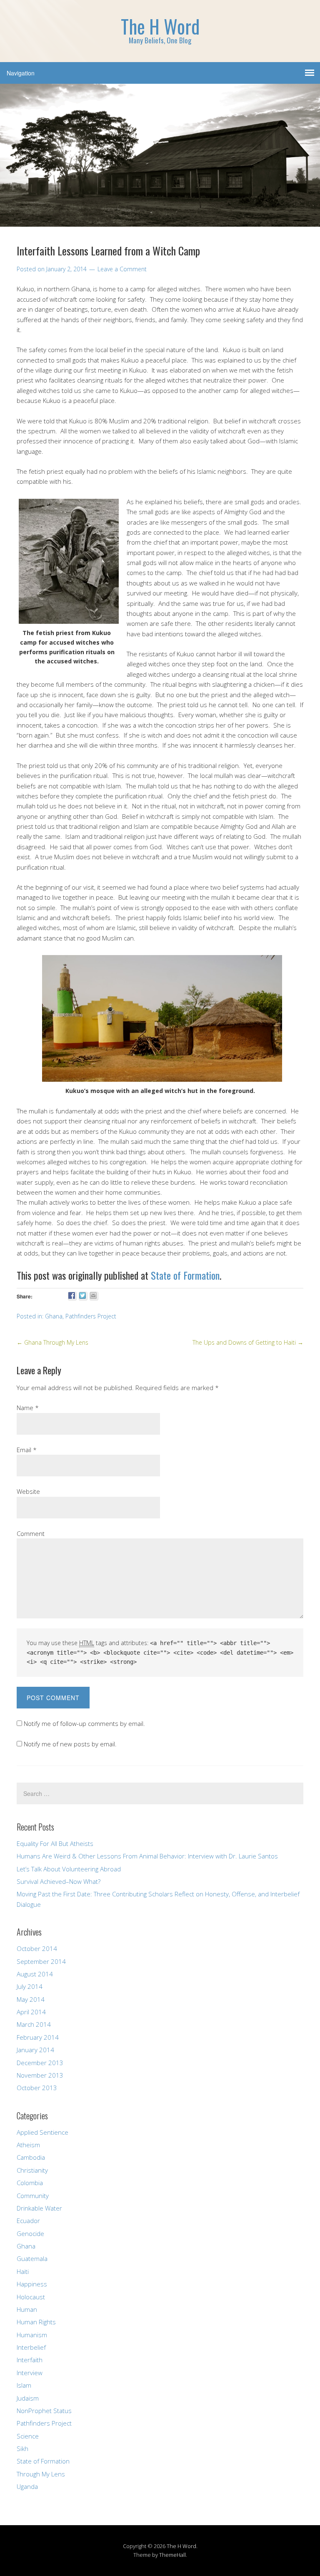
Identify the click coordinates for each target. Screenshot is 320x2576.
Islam (24, 2385)
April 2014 (31, 2012)
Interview (30, 2373)
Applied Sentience (42, 2132)
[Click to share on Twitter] (83, 1296)
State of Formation (185, 1275)
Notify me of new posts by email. (70, 1744)
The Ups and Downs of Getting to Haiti (248, 1342)
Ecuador (28, 2221)
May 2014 (31, 1999)
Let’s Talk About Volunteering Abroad (69, 1869)
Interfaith (30, 2360)
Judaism (28, 2398)
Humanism (32, 2335)
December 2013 (40, 2063)
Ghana (54, 1316)
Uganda (27, 2486)
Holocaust (31, 2297)
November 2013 (40, 2075)
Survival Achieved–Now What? (59, 1881)
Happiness (32, 2284)
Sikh (22, 2448)
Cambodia (31, 2157)
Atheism (28, 2145)
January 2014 (35, 2050)
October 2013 (37, 2088)
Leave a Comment (122, 269)
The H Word (181, 2546)
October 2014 (37, 1948)
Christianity (32, 2170)
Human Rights (36, 2322)
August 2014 (35, 1974)
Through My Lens (41, 2474)
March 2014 (34, 2024)
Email (27, 1450)
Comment (31, 1533)
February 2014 (38, 2037)
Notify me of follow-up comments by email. (84, 1723)
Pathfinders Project (91, 1316)
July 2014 (30, 1986)
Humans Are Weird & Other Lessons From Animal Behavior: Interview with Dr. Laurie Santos (147, 1856)
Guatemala (32, 2258)
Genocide (30, 2233)
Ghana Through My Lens (52, 1342)
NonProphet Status (44, 2411)
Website (28, 1491)
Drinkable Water (39, 2208)
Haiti (23, 2271)
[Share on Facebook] (72, 1296)
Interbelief (31, 2347)
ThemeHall (172, 2555)
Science (28, 2436)
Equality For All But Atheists (55, 1843)
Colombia (30, 2183)
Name (28, 1408)
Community (33, 2196)
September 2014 (41, 1961)
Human (27, 2309)
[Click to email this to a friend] (94, 1296)
